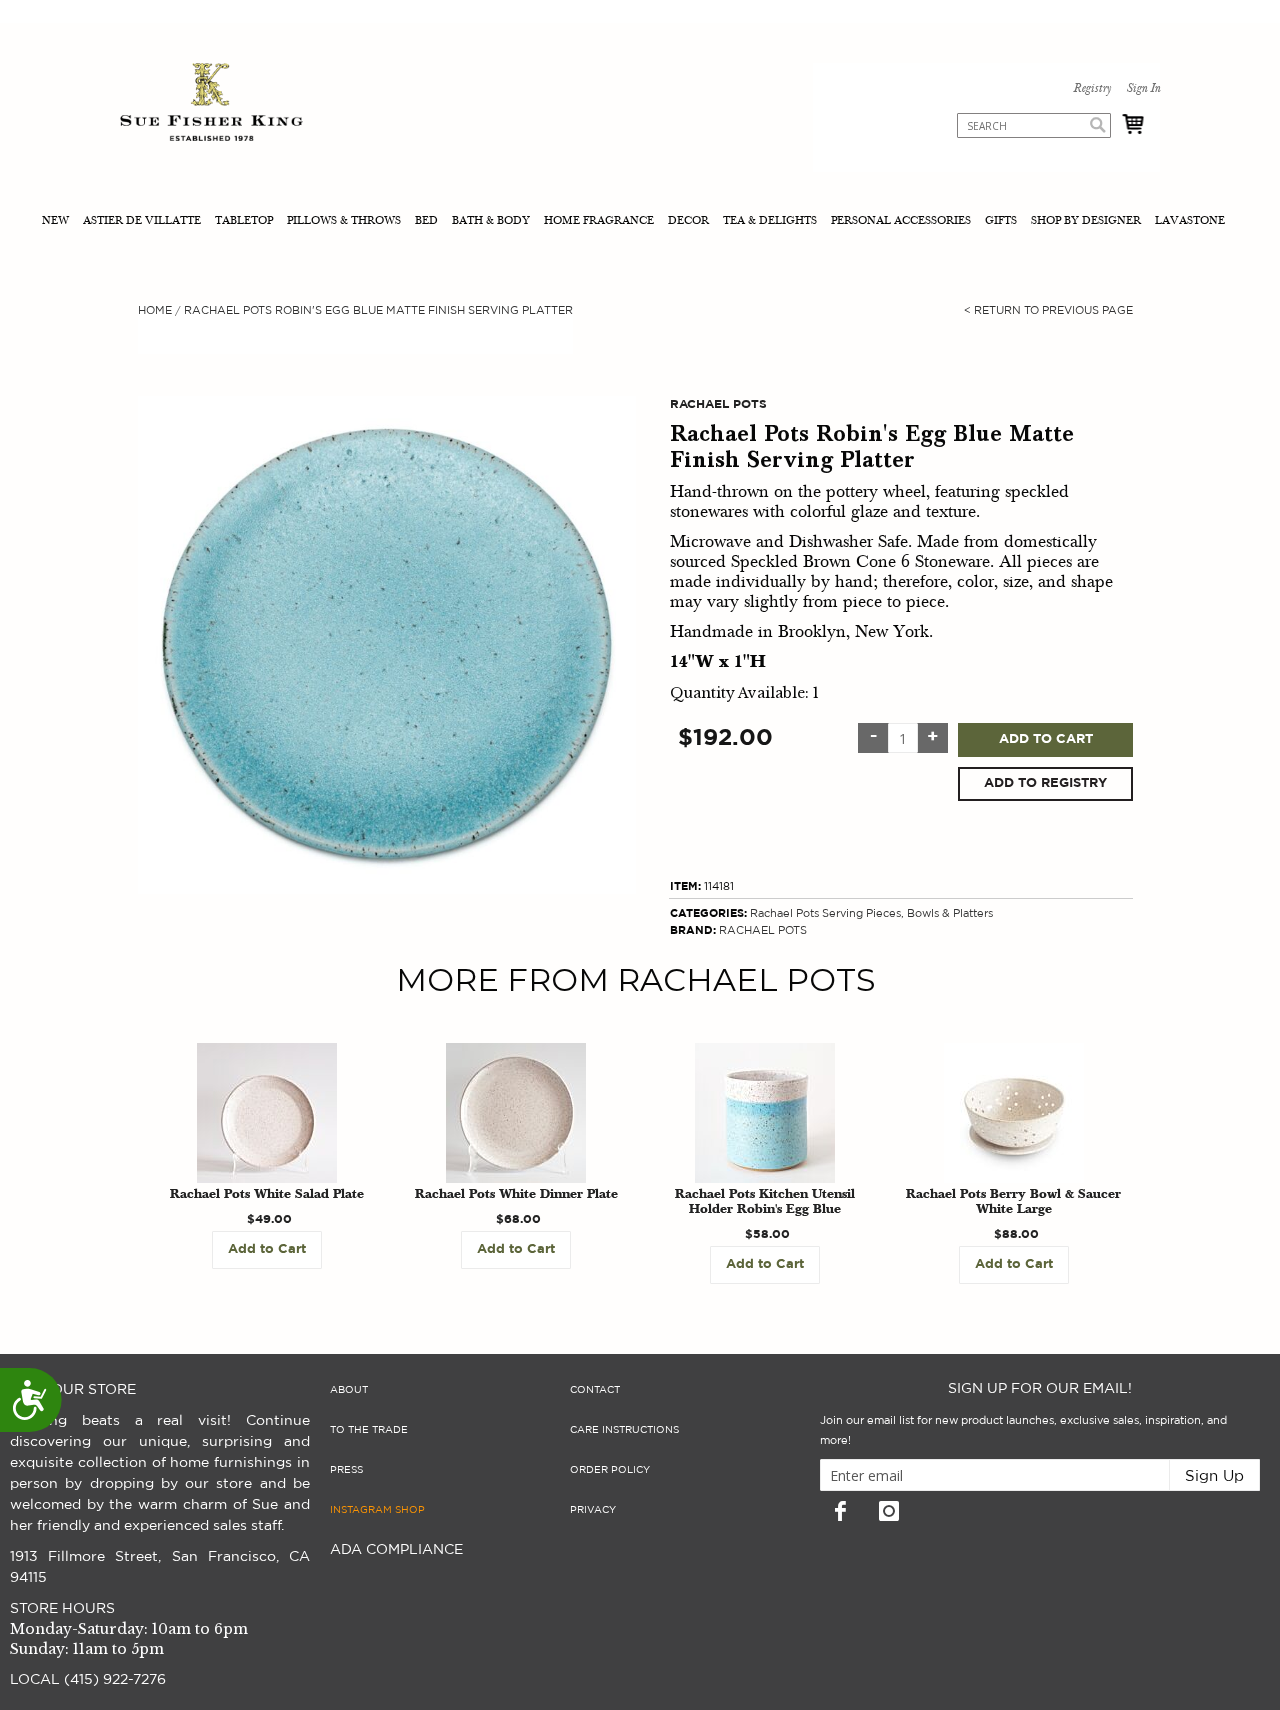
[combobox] (1034, 125)
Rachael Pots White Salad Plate (267, 1195)
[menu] (640, 222)
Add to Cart (1046, 739)
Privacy (593, 1510)
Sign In (1143, 89)
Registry (1092, 89)
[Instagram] (889, 1511)
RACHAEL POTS (763, 930)
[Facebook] (840, 1511)
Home (155, 310)
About (349, 1390)
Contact (595, 1390)
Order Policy (610, 1470)
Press (346, 1470)
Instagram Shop (377, 1510)
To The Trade (369, 1430)
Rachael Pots (784, 913)
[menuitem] (57, 222)
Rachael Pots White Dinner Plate (516, 1195)
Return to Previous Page (1048, 310)
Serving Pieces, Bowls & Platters (907, 913)
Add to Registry (1045, 783)
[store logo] (211, 104)
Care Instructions (624, 1430)
